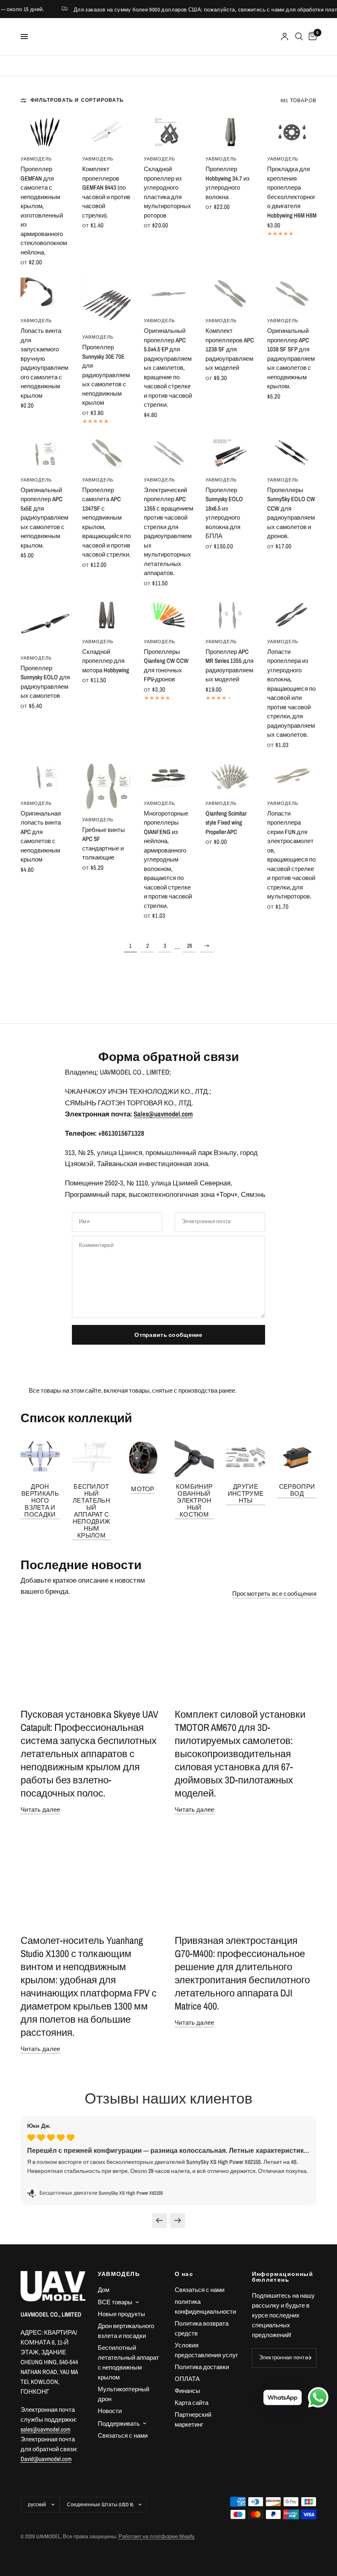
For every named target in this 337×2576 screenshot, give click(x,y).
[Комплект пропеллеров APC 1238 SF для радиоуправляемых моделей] (230, 294)
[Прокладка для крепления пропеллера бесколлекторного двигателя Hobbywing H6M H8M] (292, 132)
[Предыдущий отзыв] (159, 2221)
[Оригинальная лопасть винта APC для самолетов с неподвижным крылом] (45, 777)
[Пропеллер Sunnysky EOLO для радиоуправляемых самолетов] (45, 623)
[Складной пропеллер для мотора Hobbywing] (107, 615)
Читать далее (40, 1809)
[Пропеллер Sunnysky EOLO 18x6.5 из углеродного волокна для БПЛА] (230, 453)
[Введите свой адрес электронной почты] (308, 2358)
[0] (311, 37)
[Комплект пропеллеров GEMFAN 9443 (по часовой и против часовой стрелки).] (107, 132)
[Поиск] (299, 37)
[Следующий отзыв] (178, 2221)
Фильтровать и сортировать (77, 100)
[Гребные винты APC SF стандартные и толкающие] (107, 785)
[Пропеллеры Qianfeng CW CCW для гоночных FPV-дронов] (168, 615)
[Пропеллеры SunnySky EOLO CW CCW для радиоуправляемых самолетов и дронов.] (292, 453)
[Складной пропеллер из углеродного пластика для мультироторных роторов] (168, 132)
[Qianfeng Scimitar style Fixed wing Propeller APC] (230, 777)
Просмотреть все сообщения (275, 1594)
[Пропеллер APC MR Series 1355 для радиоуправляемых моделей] (230, 615)
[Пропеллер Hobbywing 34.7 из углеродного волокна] (230, 132)
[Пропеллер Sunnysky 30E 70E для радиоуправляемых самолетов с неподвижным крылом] (107, 302)
